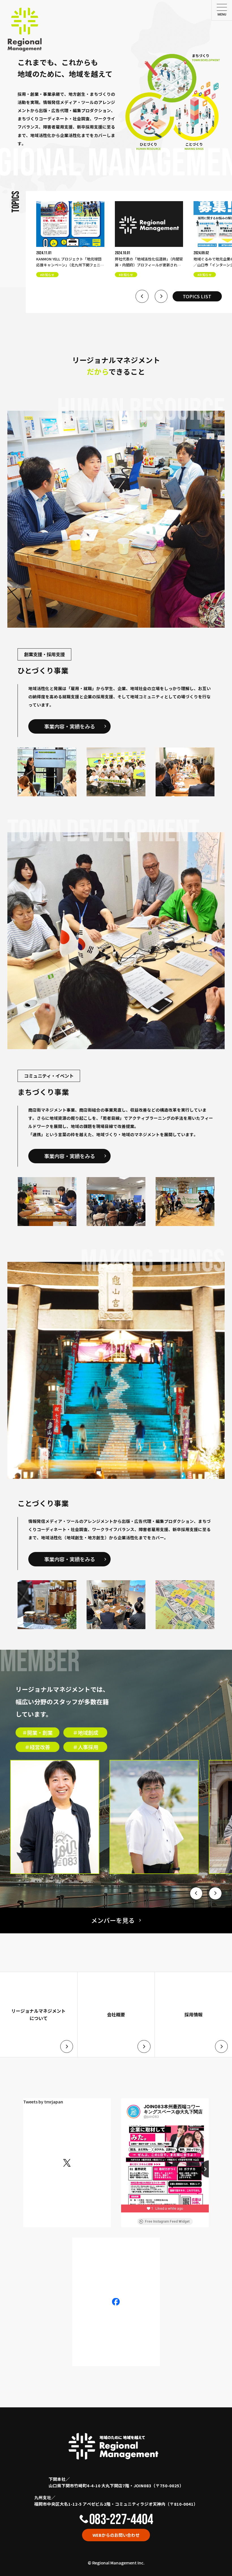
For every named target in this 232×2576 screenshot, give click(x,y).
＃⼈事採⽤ (85, 1747)
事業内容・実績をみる (70, 726)
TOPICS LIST (197, 296)
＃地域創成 (85, 1732)
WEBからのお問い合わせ (116, 2535)
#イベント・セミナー (212, 275)
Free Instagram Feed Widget (167, 2221)
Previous (142, 296)
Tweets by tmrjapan (43, 2102)
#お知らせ (47, 275)
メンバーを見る (113, 1920)
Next (161, 296)
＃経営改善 (37, 1747)
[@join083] (134, 2112)
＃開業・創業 (37, 1732)
